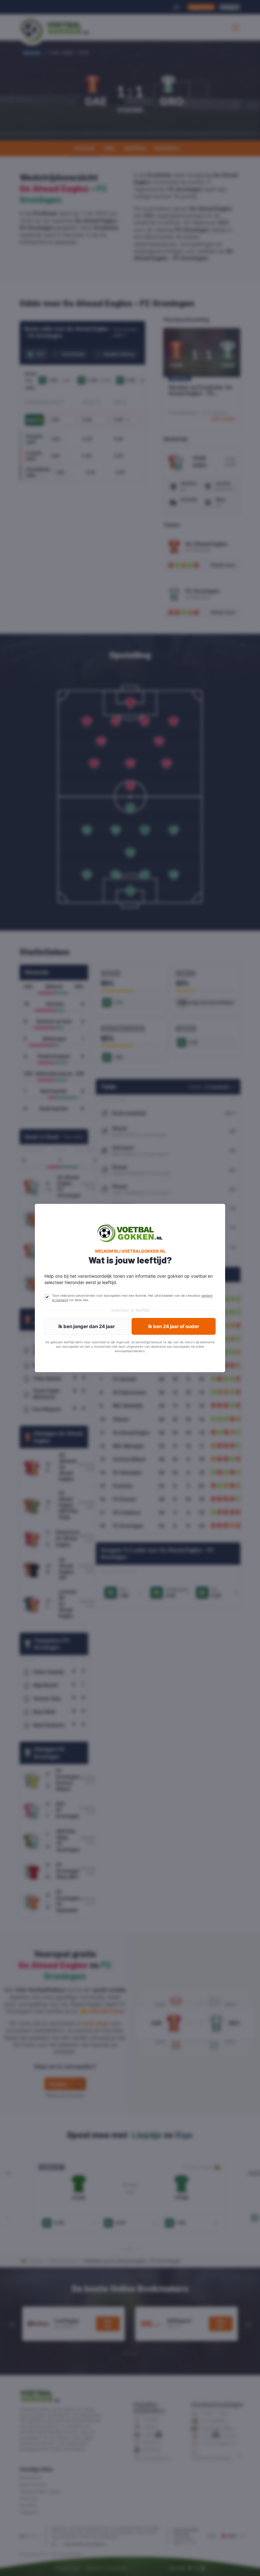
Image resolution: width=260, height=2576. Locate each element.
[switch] (47, 1297)
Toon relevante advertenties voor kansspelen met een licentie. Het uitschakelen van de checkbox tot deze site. (132, 1298)
